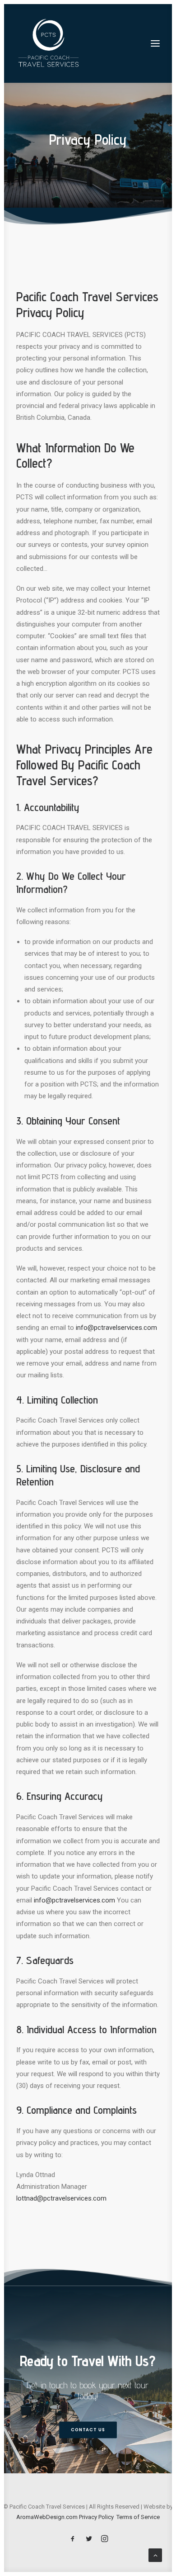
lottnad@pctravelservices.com (61, 2198)
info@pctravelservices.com (116, 1328)
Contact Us (88, 2430)
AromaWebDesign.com (47, 2517)
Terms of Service (138, 2517)
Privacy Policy (96, 2517)
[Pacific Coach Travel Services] (49, 43)
